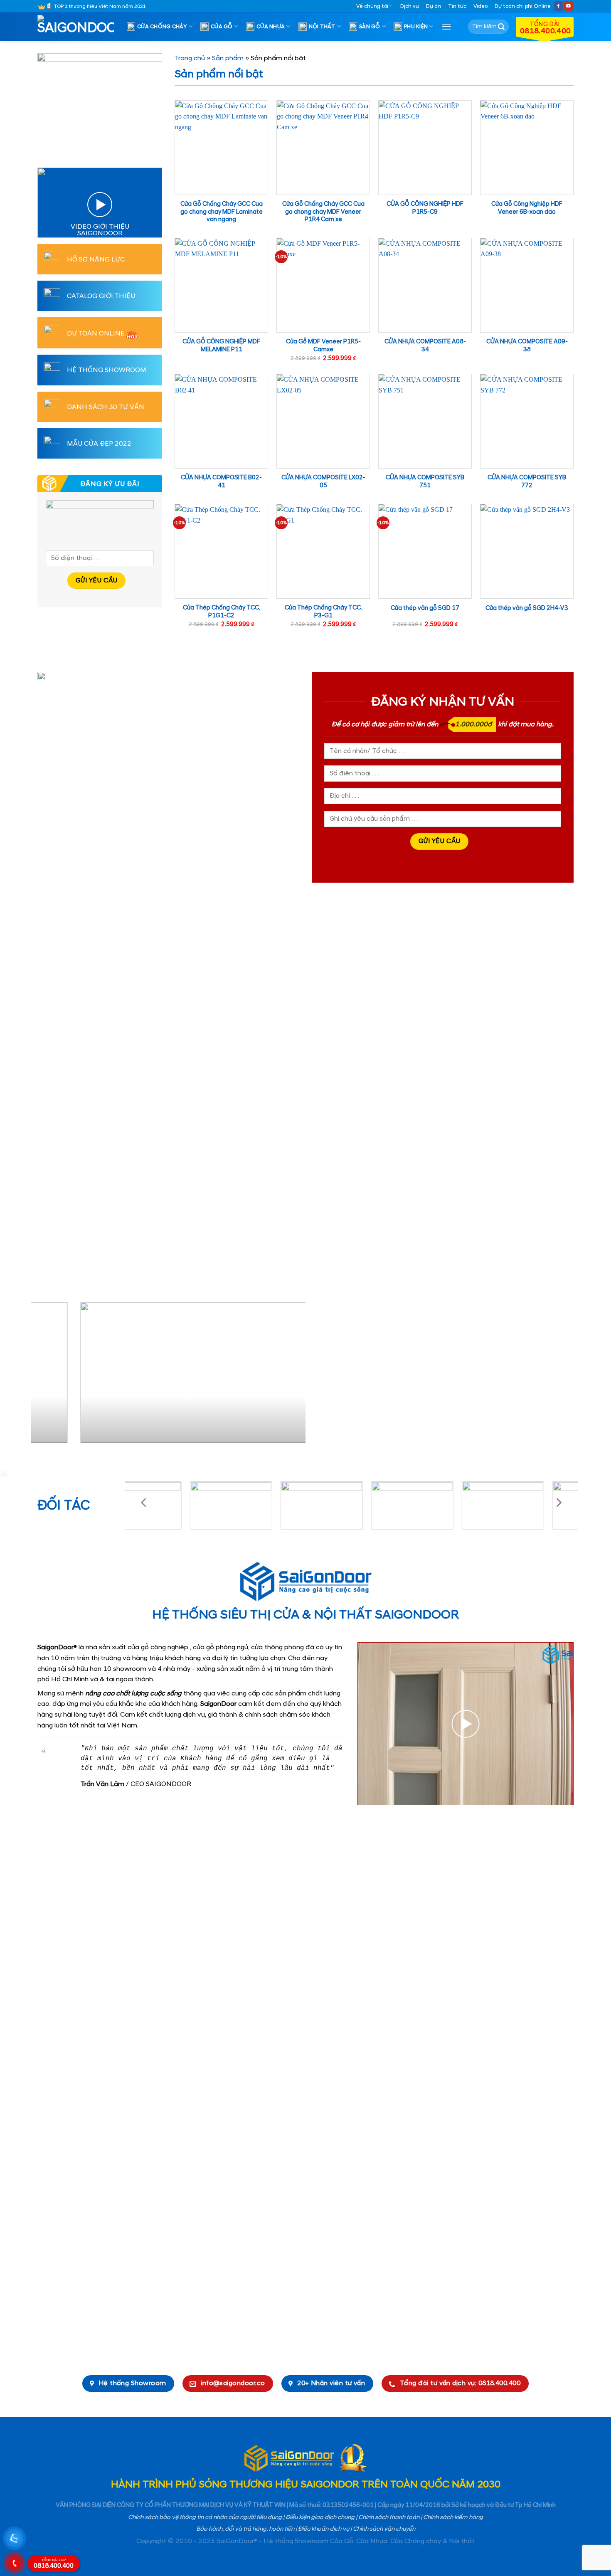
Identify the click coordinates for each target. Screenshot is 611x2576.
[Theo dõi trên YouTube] (569, 6)
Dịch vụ (410, 6)
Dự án (434, 6)
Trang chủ (190, 58)
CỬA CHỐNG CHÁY (162, 27)
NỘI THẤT (322, 27)
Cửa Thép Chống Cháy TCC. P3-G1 (323, 612)
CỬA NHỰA (271, 27)
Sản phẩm (228, 58)
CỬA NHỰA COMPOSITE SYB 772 (527, 482)
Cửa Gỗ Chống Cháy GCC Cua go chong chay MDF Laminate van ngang (222, 212)
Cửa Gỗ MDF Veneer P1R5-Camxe (323, 346)
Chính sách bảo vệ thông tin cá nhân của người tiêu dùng (205, 2517)
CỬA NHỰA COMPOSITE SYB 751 (425, 482)
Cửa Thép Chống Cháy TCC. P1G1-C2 (222, 612)
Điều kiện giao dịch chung (320, 2517)
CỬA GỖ (222, 27)
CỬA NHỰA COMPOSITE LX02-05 (323, 482)
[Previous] (47, 1376)
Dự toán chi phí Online (523, 6)
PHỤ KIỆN (416, 27)
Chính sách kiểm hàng (453, 2517)
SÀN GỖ (370, 27)
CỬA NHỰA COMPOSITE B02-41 (221, 482)
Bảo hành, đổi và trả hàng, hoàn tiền (245, 2529)
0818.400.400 (54, 2564)
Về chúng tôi (372, 6)
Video (480, 6)
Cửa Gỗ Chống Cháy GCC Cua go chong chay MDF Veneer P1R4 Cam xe (323, 212)
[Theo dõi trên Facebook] (559, 6)
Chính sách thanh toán (389, 2517)
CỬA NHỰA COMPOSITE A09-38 (527, 346)
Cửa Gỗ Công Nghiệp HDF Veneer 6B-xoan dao (527, 208)
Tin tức (457, 6)
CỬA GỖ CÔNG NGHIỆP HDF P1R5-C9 (425, 208)
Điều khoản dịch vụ (324, 2529)
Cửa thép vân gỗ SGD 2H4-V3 (527, 608)
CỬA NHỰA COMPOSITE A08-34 (425, 346)
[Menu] (446, 26)
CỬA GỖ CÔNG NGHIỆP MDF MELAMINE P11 (221, 346)
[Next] (290, 1376)
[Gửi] (501, 27)
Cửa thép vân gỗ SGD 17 (425, 608)
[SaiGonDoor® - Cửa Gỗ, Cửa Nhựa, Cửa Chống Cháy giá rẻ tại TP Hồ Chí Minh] (79, 27)
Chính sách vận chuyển (384, 2529)
